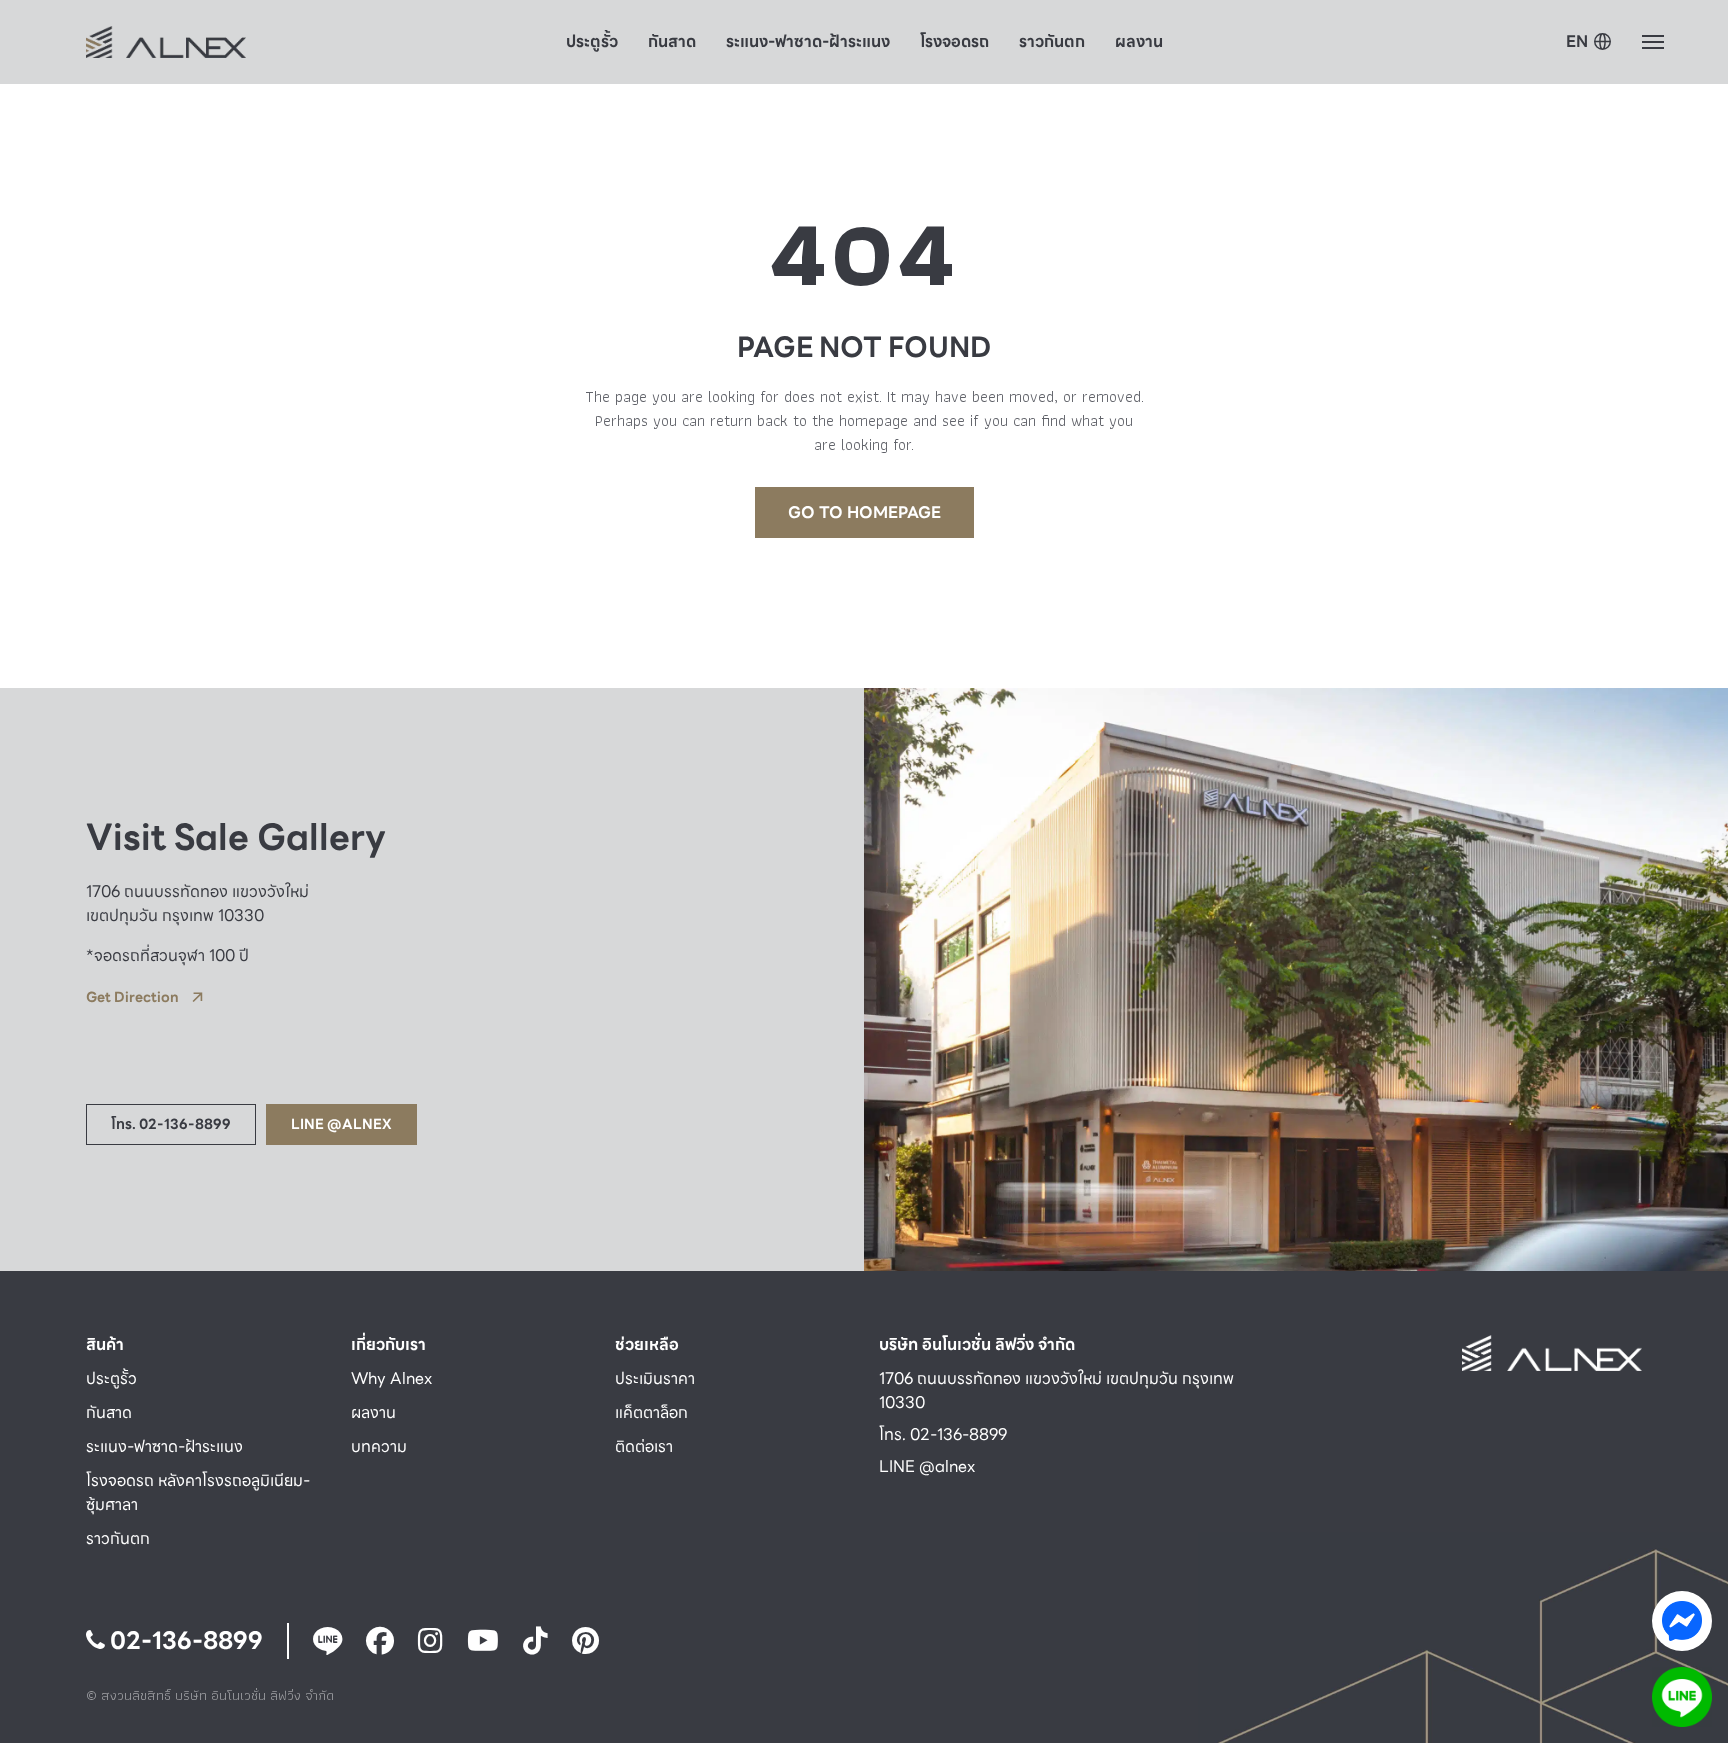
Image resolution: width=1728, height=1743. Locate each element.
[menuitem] (1589, 43)
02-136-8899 (184, 1641)
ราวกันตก (1052, 41)
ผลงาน (1139, 41)
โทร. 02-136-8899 (943, 1434)
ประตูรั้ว (592, 41)
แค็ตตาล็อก (651, 1412)
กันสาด (672, 41)
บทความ (379, 1446)
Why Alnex (391, 1378)
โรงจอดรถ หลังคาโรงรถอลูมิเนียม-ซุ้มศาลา (198, 1492)
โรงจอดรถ (954, 41)
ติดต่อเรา (644, 1446)
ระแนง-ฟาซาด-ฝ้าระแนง (808, 41)
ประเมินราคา (655, 1378)
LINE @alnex (927, 1466)
